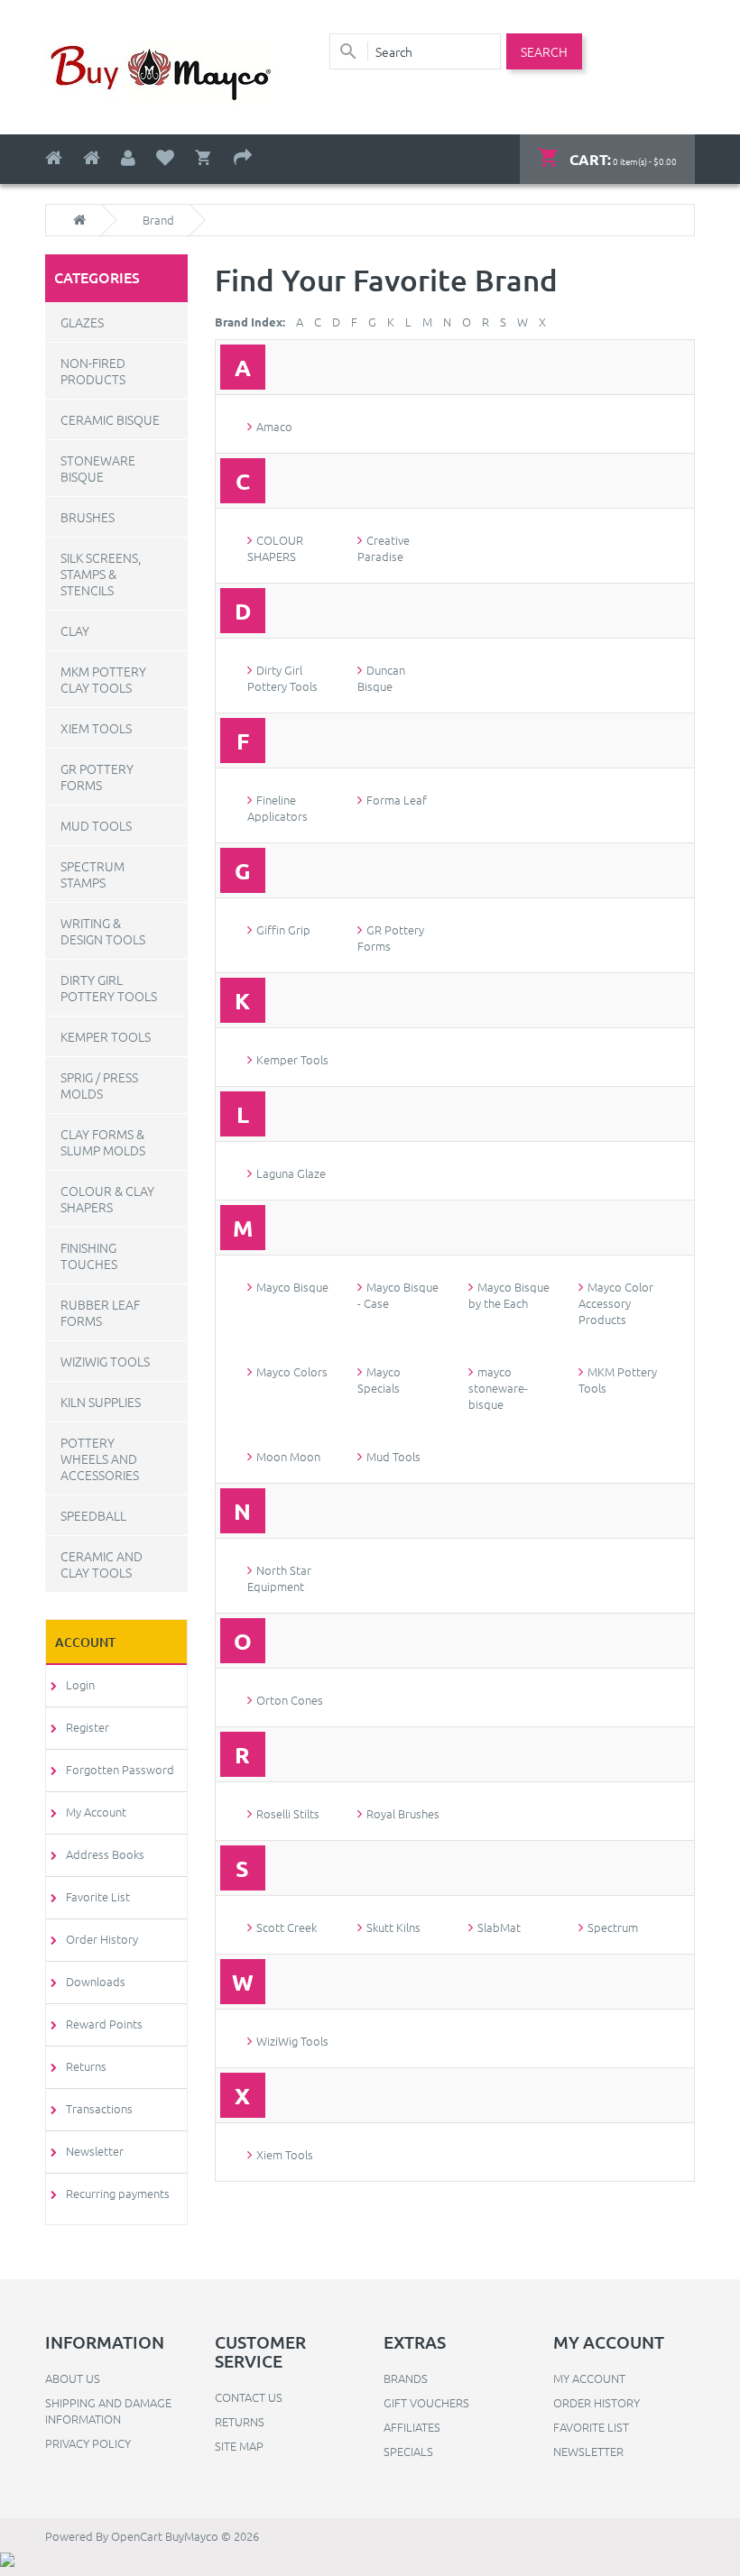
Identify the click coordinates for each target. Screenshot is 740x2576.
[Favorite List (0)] (165, 158)
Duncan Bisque (381, 678)
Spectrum (613, 1927)
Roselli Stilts (288, 1813)
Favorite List (98, 1896)
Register (88, 1727)
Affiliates (412, 2427)
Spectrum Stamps (92, 874)
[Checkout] (243, 158)
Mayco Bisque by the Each (509, 1295)
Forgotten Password (120, 1769)
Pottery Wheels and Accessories (100, 1458)
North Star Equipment (279, 1578)
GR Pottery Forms (97, 777)
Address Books (105, 1854)
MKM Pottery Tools (618, 1380)
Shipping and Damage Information (108, 2410)
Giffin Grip (283, 929)
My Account (96, 1812)
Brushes (88, 517)
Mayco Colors (292, 1371)
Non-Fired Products (93, 371)
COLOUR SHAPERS (275, 548)
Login (80, 1684)
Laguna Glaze (291, 1173)
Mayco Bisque (292, 1287)
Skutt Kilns (393, 1927)
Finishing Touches (89, 1256)
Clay (75, 630)
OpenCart (137, 2536)
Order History (102, 1939)
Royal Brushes (403, 1813)
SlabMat (499, 1927)
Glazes (82, 322)
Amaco (274, 426)
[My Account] (128, 158)
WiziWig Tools (105, 1361)
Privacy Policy (88, 2443)
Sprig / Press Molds (99, 1085)
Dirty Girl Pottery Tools (109, 988)
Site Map (239, 2446)
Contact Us (249, 2397)
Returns (86, 2066)
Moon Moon (288, 1456)
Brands (406, 2378)
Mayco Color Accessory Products (616, 1303)
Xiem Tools (96, 728)
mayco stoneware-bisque (498, 1388)
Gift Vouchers (426, 2402)
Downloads (96, 1981)
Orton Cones (290, 1700)
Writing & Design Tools (103, 931)
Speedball (93, 1515)
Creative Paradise (384, 548)
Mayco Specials (379, 1380)
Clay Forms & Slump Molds (103, 1142)
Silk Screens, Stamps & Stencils (101, 574)
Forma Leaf (397, 800)
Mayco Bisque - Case (398, 1295)
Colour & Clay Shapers (107, 1199)
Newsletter (95, 2151)
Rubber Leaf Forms (100, 1312)
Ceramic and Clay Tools (102, 1564)
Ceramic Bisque (110, 419)
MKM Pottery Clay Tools (103, 679)
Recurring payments (118, 2193)
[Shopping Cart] (204, 158)
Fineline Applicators (277, 808)
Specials (408, 2451)
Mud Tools (96, 825)
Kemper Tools (106, 1036)
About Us (73, 2378)
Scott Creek (287, 1927)
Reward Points (104, 2024)
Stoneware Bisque (98, 468)
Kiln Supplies (101, 1402)
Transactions (99, 2108)
